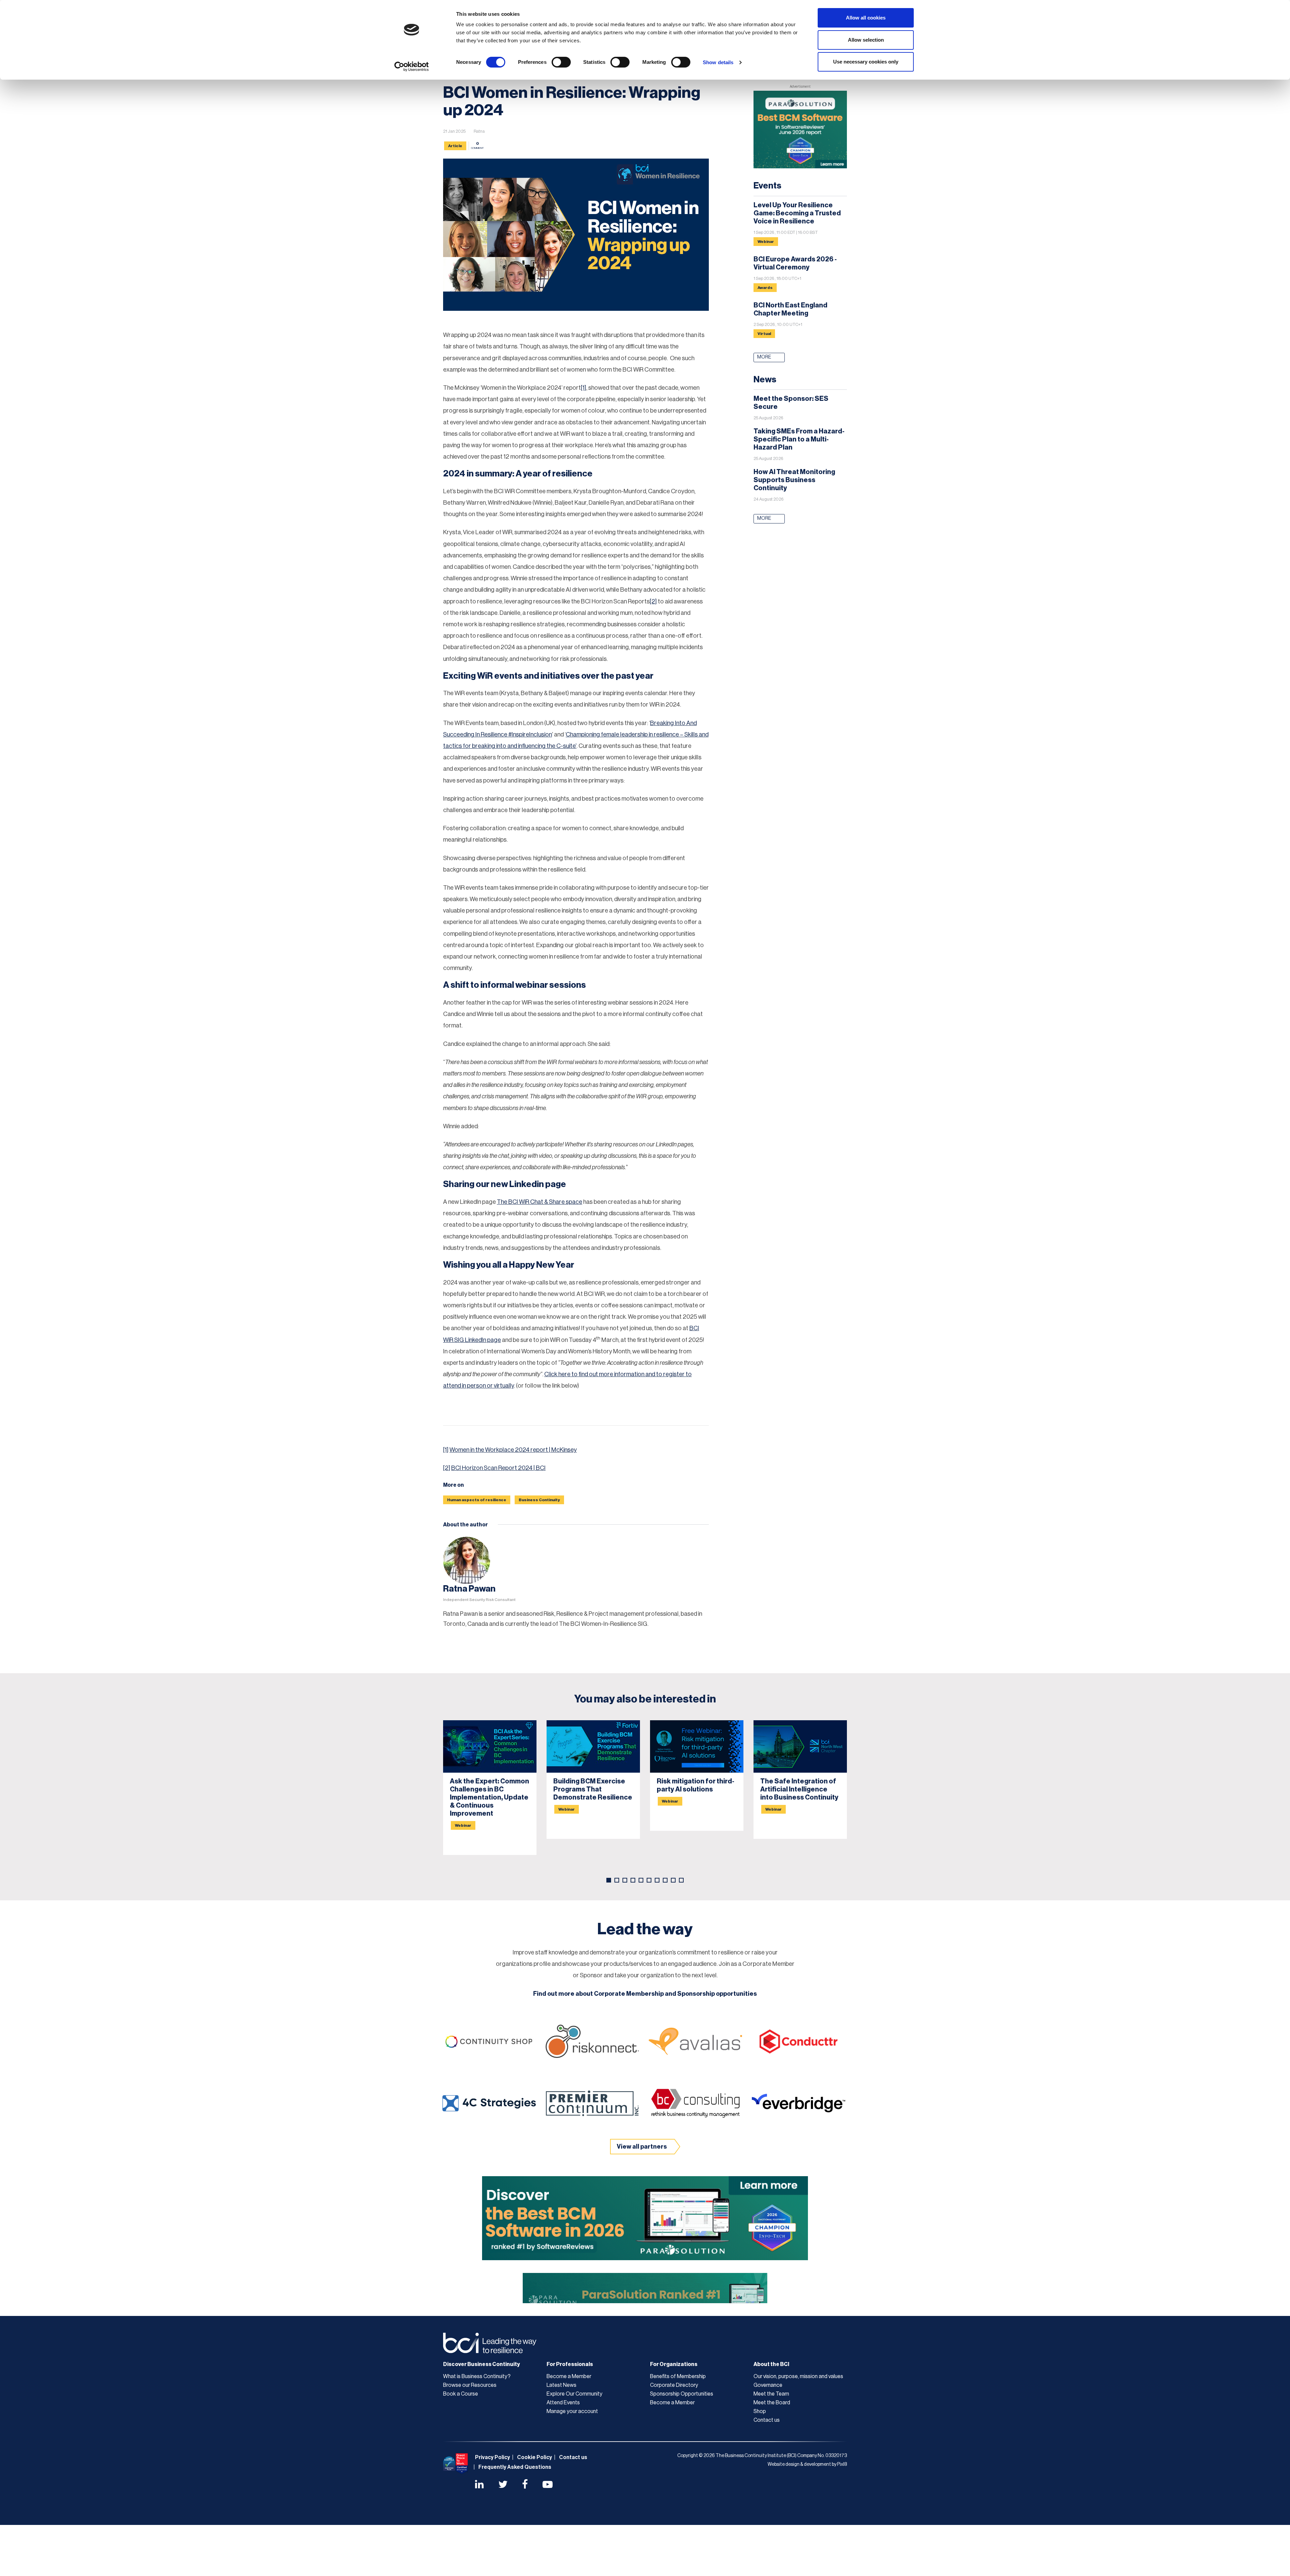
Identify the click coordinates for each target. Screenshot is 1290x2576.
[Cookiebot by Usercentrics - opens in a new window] (412, 67)
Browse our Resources (470, 2385)
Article (455, 146)
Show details (718, 62)
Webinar (766, 242)
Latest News (562, 2385)
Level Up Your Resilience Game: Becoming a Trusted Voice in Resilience (797, 213)
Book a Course (461, 2394)
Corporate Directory (674, 2385)
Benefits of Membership (678, 2376)
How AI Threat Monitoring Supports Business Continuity (794, 480)
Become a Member (569, 2376)
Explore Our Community (574, 2394)
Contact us (767, 2420)
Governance (768, 2385)
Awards (765, 288)
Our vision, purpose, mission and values (798, 2376)
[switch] (561, 62)
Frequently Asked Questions (515, 2467)
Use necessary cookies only (866, 62)
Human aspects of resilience (477, 1500)
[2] (653, 601)
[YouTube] (548, 2485)
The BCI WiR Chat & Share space (540, 1202)
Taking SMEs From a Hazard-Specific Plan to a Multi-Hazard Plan (799, 439)
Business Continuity (539, 1500)
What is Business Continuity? (477, 2376)
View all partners (642, 2147)
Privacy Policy (492, 2457)
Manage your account (572, 2411)
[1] (584, 388)
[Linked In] (479, 2485)
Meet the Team (771, 2394)
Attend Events (563, 2403)
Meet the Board (772, 2403)
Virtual (764, 334)
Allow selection (866, 40)
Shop (760, 2411)
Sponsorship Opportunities (682, 2394)
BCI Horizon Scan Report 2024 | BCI (498, 1468)
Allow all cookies (866, 18)
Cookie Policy (534, 2457)
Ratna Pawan (469, 1589)
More (764, 357)
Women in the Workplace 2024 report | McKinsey (513, 1450)
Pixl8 (842, 2464)
